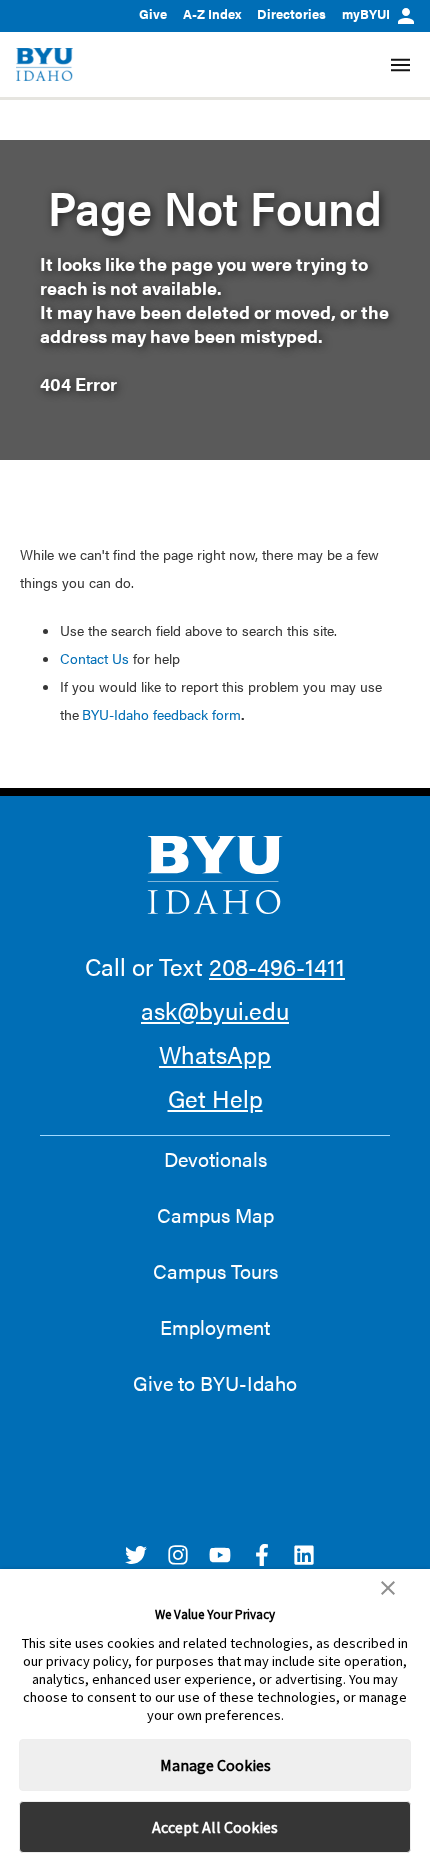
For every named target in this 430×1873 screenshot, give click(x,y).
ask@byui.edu (215, 1010)
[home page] (44, 64)
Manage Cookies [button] (215, 1765)
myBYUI (366, 13)
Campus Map (215, 1215)
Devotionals (215, 1159)
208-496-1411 (277, 966)
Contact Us (94, 658)
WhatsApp (215, 1054)
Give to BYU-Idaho (215, 1383)
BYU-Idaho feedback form (161, 714)
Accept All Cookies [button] (215, 1827)
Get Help (215, 1098)
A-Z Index (212, 13)
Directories (291, 13)
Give (153, 13)
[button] (388, 1588)
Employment (215, 1327)
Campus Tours (215, 1271)
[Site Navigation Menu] (400, 65)
